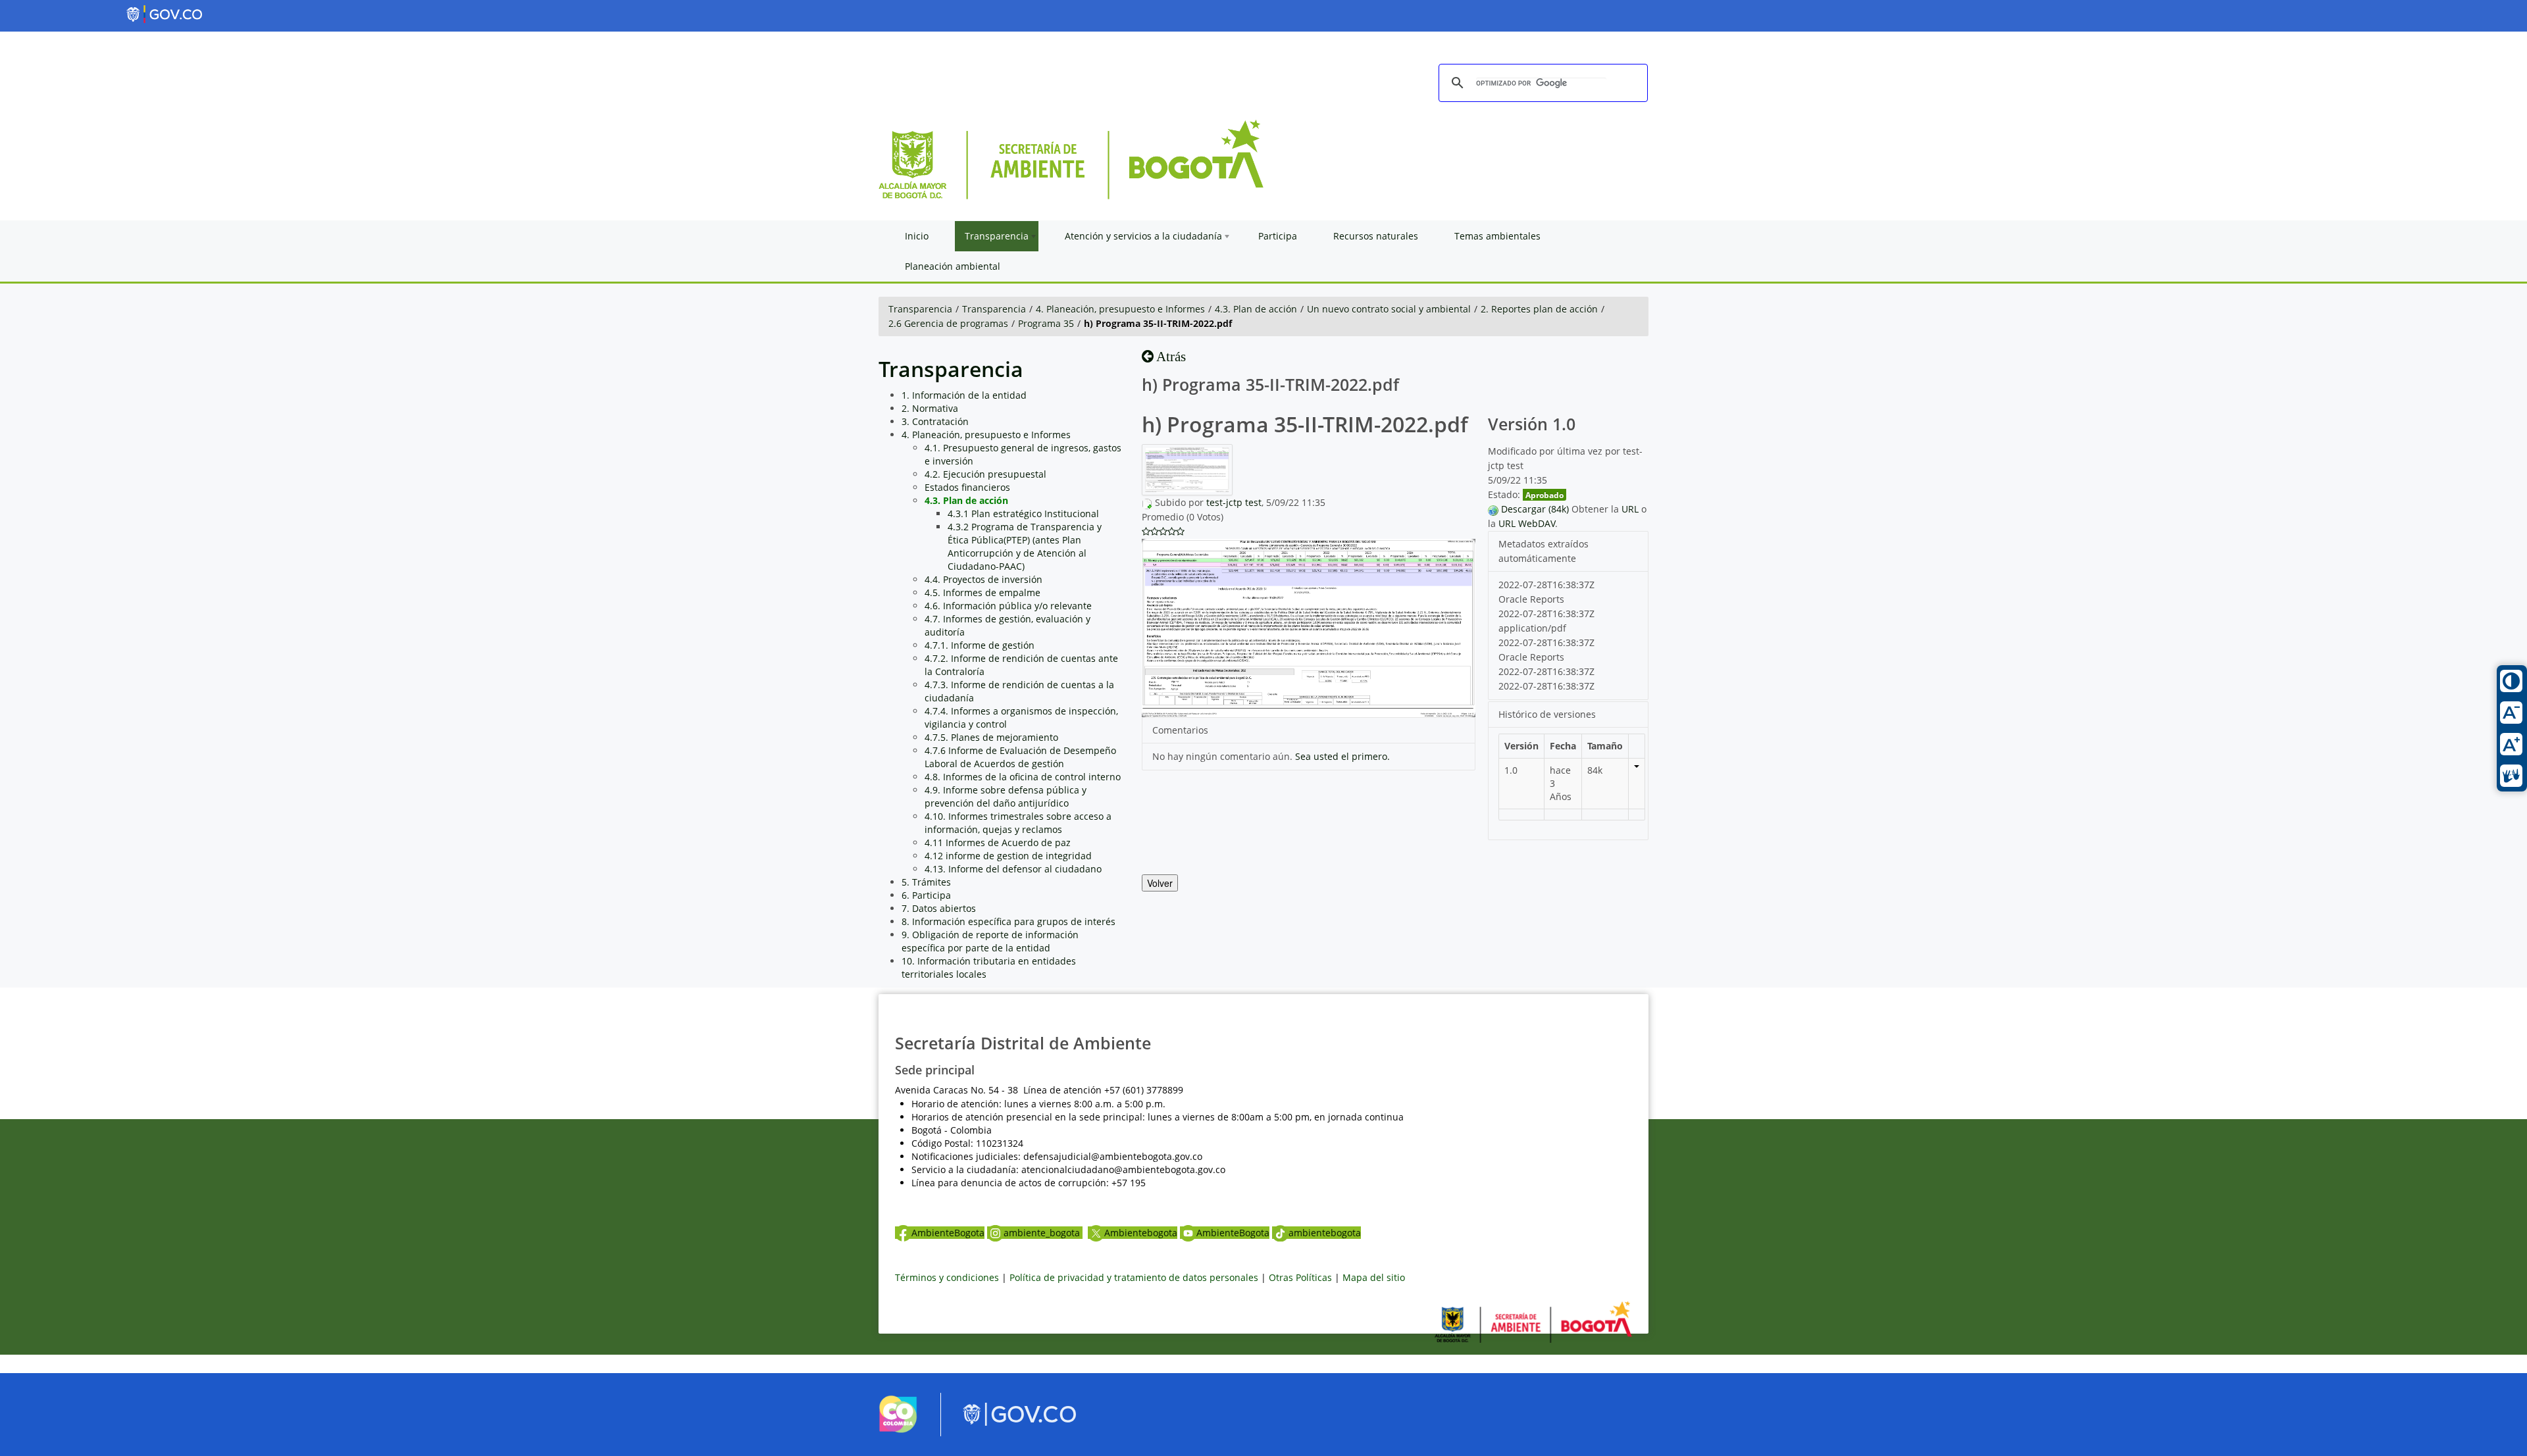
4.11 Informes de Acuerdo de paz (998, 842)
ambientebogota (1325, 1233)
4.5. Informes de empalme (983, 592)
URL (1630, 509)
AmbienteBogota (948, 1233)
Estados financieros (967, 487)
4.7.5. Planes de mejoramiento (991, 737)
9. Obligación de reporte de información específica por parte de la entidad (990, 941)
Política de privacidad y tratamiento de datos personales (1134, 1277)
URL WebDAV (1527, 523)
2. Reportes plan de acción (1539, 309)
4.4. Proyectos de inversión (983, 579)
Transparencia (920, 309)
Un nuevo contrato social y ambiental (1389, 309)
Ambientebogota (1141, 1233)
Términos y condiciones (947, 1277)
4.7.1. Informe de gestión (980, 645)
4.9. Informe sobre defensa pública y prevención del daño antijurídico (1006, 796)
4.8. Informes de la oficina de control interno (1023, 777)
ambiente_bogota (1043, 1233)
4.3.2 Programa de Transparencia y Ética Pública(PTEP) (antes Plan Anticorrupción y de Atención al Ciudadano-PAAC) (1025, 546)
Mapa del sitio (1374, 1277)
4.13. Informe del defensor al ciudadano (1013, 869)
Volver (1160, 883)
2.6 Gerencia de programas (948, 323)
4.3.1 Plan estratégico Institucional (1023, 514)
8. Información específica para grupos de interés (1008, 921)
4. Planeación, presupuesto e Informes (1120, 309)
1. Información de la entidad (964, 395)
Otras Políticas (1300, 1277)
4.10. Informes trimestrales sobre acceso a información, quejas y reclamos (1018, 823)
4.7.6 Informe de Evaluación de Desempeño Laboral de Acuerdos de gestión (1020, 757)
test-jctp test (1234, 502)
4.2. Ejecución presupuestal (985, 474)
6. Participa (926, 895)
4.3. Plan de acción (1256, 309)
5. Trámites (926, 882)
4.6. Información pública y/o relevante (1008, 606)
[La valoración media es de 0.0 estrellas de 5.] (1146, 532)
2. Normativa (930, 408)
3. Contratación (935, 421)
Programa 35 (1046, 323)
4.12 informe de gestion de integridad (1008, 856)
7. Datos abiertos (939, 908)
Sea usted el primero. (1342, 756)
